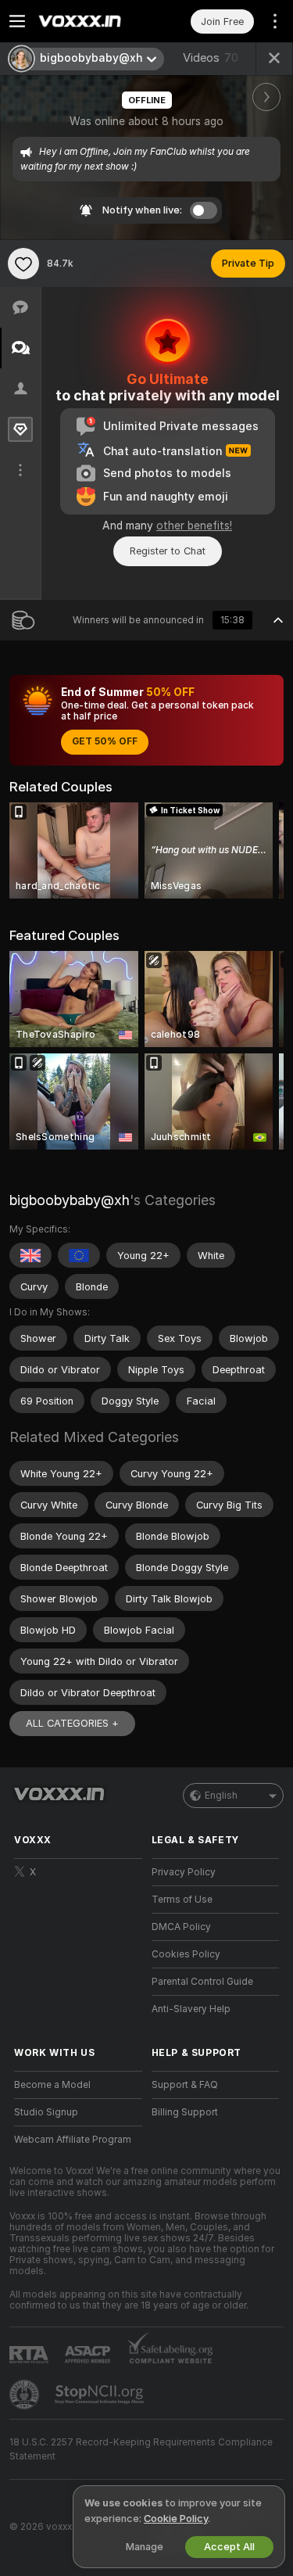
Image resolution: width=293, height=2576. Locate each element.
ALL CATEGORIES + (72, 1723)
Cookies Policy (186, 1954)
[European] (79, 1255)
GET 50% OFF (105, 741)
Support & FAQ (185, 2085)
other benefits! (194, 526)
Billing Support (185, 2112)
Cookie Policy (176, 2519)
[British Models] (30, 1255)
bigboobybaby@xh (70, 1200)
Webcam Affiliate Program (73, 2140)
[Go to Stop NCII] (101, 2395)
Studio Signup (46, 2112)
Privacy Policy (184, 1872)
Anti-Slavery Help (191, 2009)
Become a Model (52, 2085)
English (221, 1796)
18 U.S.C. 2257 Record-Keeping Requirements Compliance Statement (141, 2449)
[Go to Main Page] (91, 21)
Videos (211, 58)
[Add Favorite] (23, 264)
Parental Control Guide (202, 1982)
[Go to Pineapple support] (26, 2395)
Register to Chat (168, 551)
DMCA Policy (181, 1927)
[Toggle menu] (17, 21)
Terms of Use (182, 1900)
